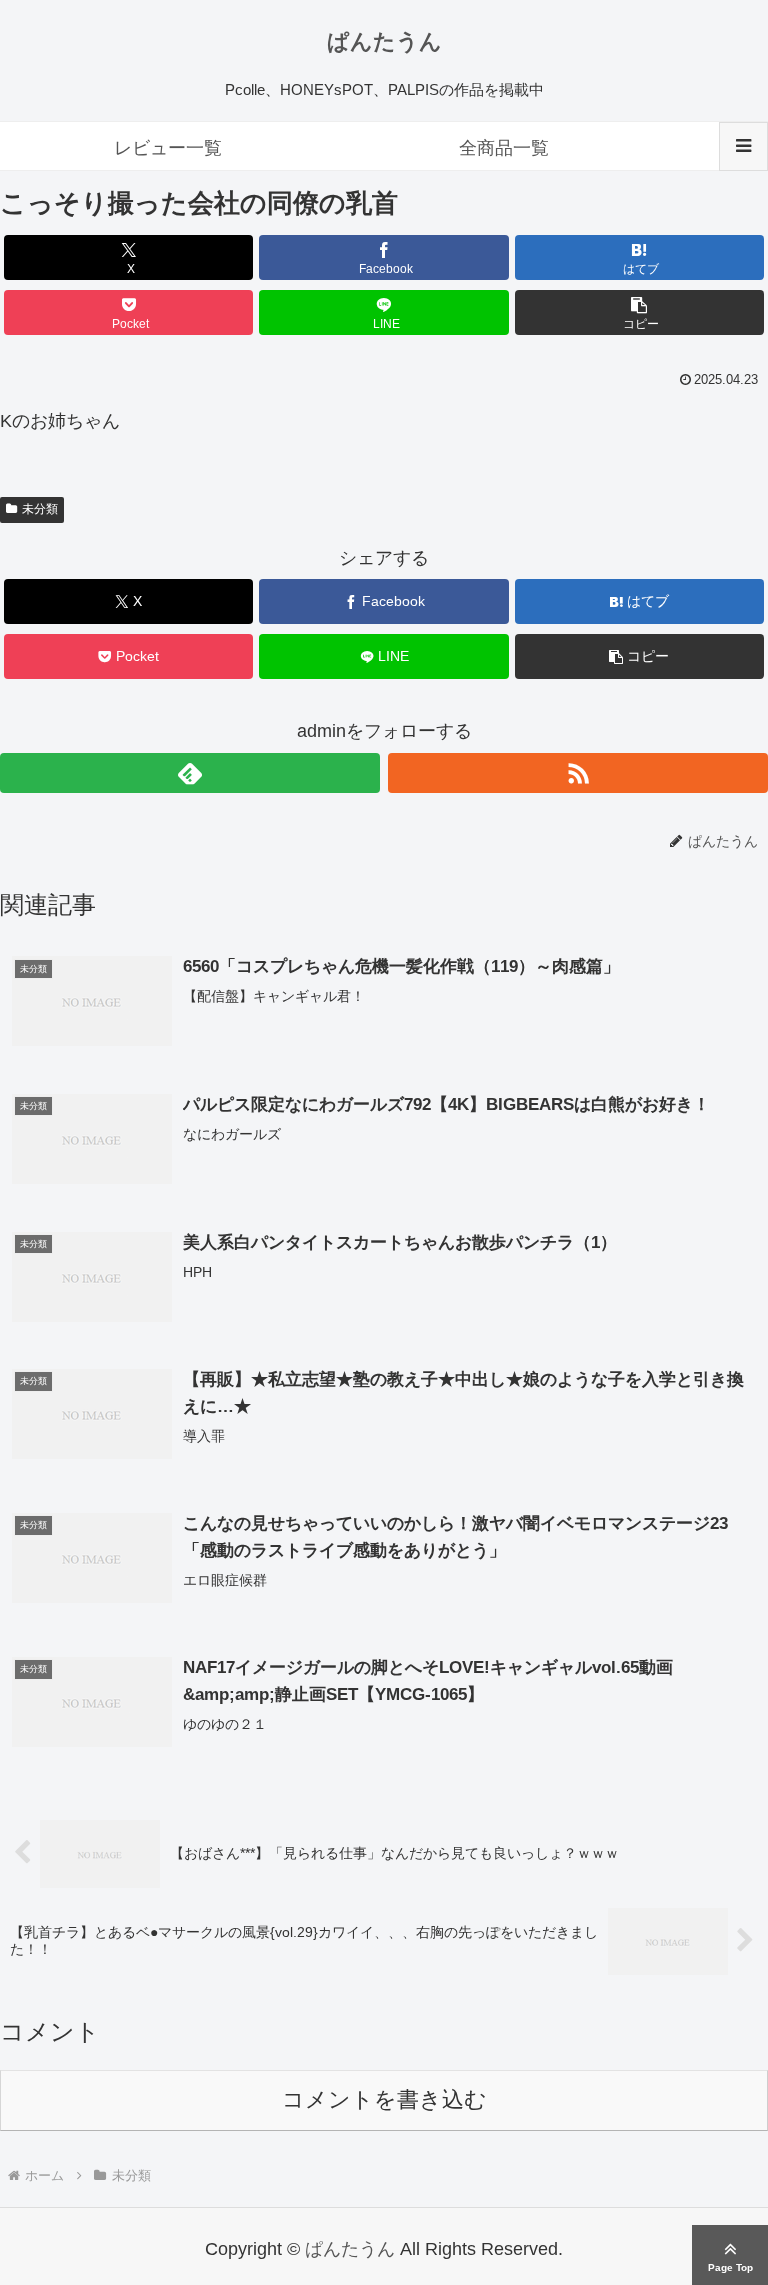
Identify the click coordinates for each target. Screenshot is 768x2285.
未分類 (40, 509)
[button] (640, 312)
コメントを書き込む (384, 2099)
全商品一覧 (504, 148)
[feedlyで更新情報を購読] (190, 773)
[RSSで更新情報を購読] (578, 773)
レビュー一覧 (168, 148)
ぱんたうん (384, 41)
